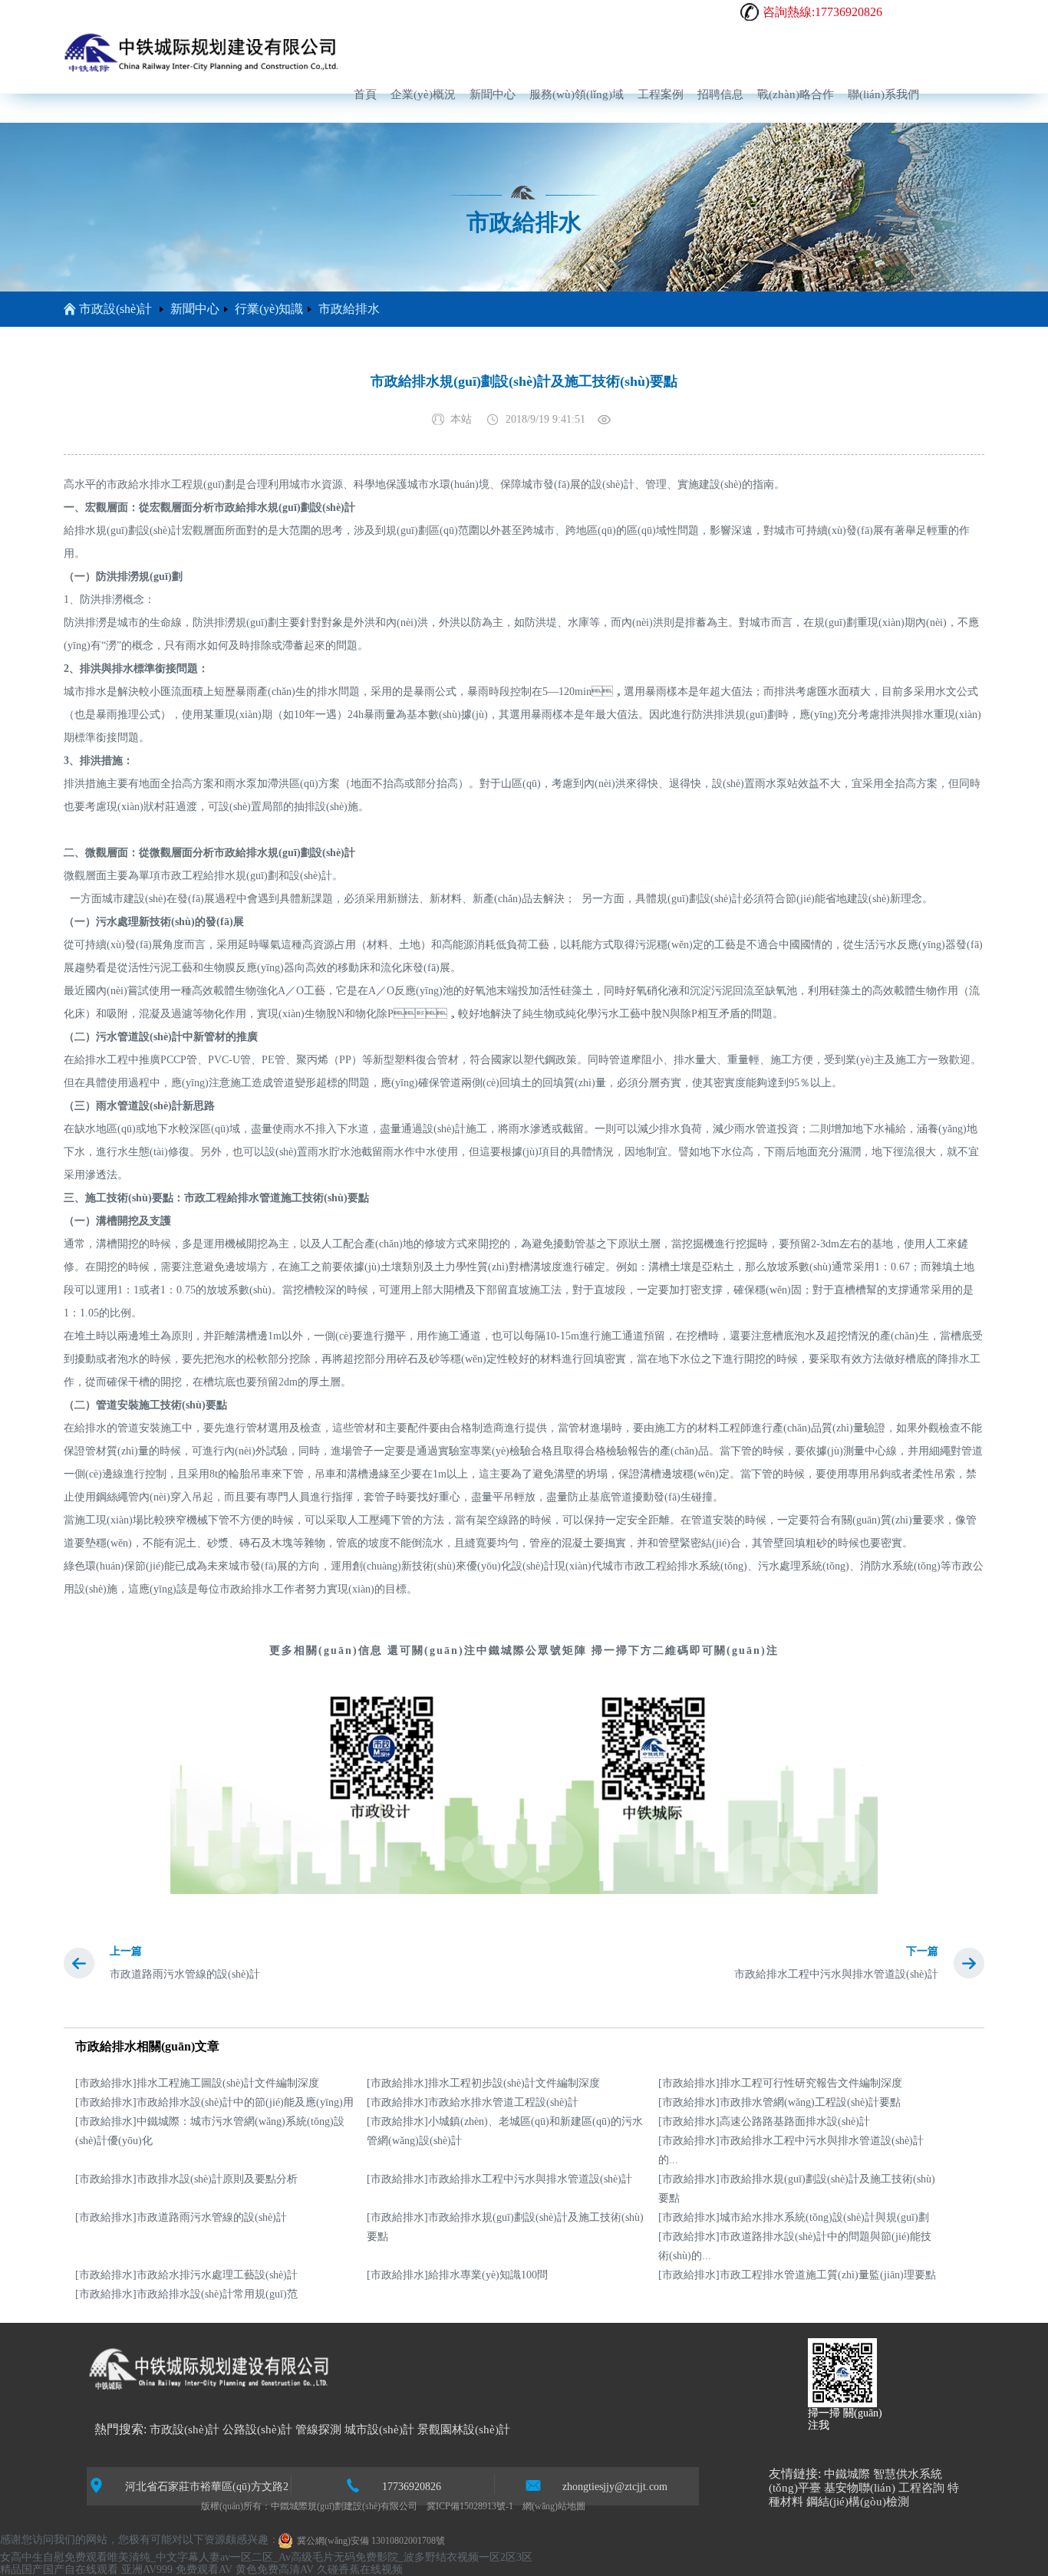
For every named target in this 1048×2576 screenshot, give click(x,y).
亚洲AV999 (147, 2569)
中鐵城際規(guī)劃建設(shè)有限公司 (344, 2506)
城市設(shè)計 (379, 2429)
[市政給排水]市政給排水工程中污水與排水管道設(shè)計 (499, 2179)
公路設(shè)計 (257, 2429)
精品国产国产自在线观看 (59, 2569)
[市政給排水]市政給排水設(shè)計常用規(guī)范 (186, 2294)
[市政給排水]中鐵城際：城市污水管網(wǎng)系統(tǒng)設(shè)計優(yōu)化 (210, 2131)
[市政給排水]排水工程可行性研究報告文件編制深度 (780, 2083)
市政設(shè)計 (115, 309)
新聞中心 (493, 94)
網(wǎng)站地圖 (554, 2506)
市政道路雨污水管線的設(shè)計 (185, 1974)
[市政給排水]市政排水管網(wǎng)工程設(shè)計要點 (779, 2102)
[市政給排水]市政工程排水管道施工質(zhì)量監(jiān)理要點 (797, 2275)
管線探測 (318, 2429)
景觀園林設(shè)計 (464, 2429)
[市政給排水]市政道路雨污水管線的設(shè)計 (181, 2217)
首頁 (365, 94)
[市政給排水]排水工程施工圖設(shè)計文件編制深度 (197, 2083)
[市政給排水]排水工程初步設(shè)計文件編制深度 (483, 2083)
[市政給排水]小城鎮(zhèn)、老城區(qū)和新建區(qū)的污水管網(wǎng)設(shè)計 (505, 2131)
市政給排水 (349, 309)
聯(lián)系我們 (883, 94)
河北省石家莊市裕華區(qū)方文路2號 (207, 2488)
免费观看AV (204, 2569)
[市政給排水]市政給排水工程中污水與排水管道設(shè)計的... (791, 2150)
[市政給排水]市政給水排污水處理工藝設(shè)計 (186, 2275)
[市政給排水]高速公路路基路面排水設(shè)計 (764, 2121)
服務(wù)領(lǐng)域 (577, 94)
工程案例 (661, 94)
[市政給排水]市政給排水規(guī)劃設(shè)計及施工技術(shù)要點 (797, 2189)
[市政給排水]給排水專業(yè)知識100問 (457, 2275)
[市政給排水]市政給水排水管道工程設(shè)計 (473, 2102)
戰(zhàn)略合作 (796, 94)
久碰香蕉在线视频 (360, 2569)
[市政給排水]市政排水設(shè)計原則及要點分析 (186, 2179)
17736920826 (412, 2487)
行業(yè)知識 (269, 309)
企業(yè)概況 (423, 94)
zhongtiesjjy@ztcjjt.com (615, 2487)
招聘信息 (720, 94)
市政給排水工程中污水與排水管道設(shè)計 (836, 1974)
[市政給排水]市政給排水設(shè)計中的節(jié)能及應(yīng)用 (214, 2102)
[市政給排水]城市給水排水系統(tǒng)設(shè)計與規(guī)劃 (794, 2217)
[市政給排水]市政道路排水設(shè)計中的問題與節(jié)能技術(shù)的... (795, 2246)
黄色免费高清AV (275, 2569)
